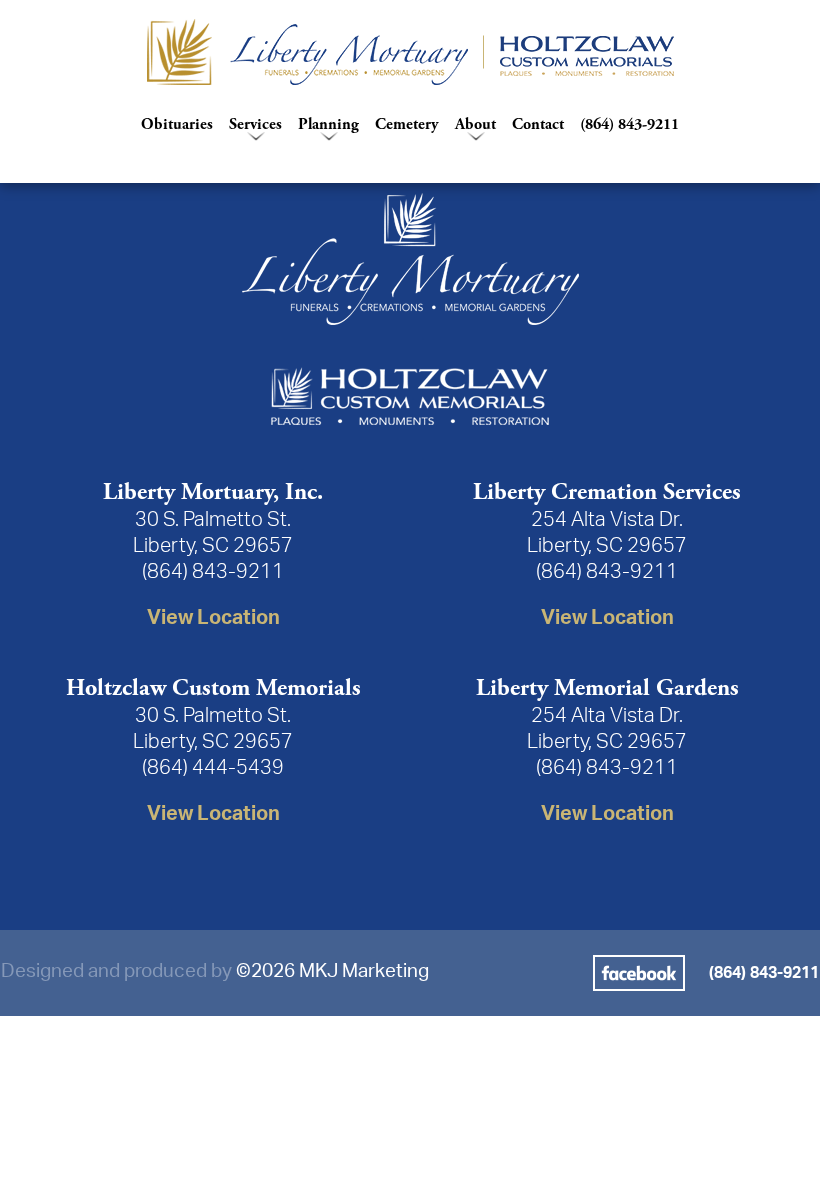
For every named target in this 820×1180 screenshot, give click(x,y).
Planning (328, 124)
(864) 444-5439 (213, 768)
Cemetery (407, 124)
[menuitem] (410, 52)
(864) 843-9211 (629, 124)
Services (255, 124)
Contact (538, 124)
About (475, 124)
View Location (213, 618)
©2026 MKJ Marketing (332, 971)
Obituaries (177, 124)
